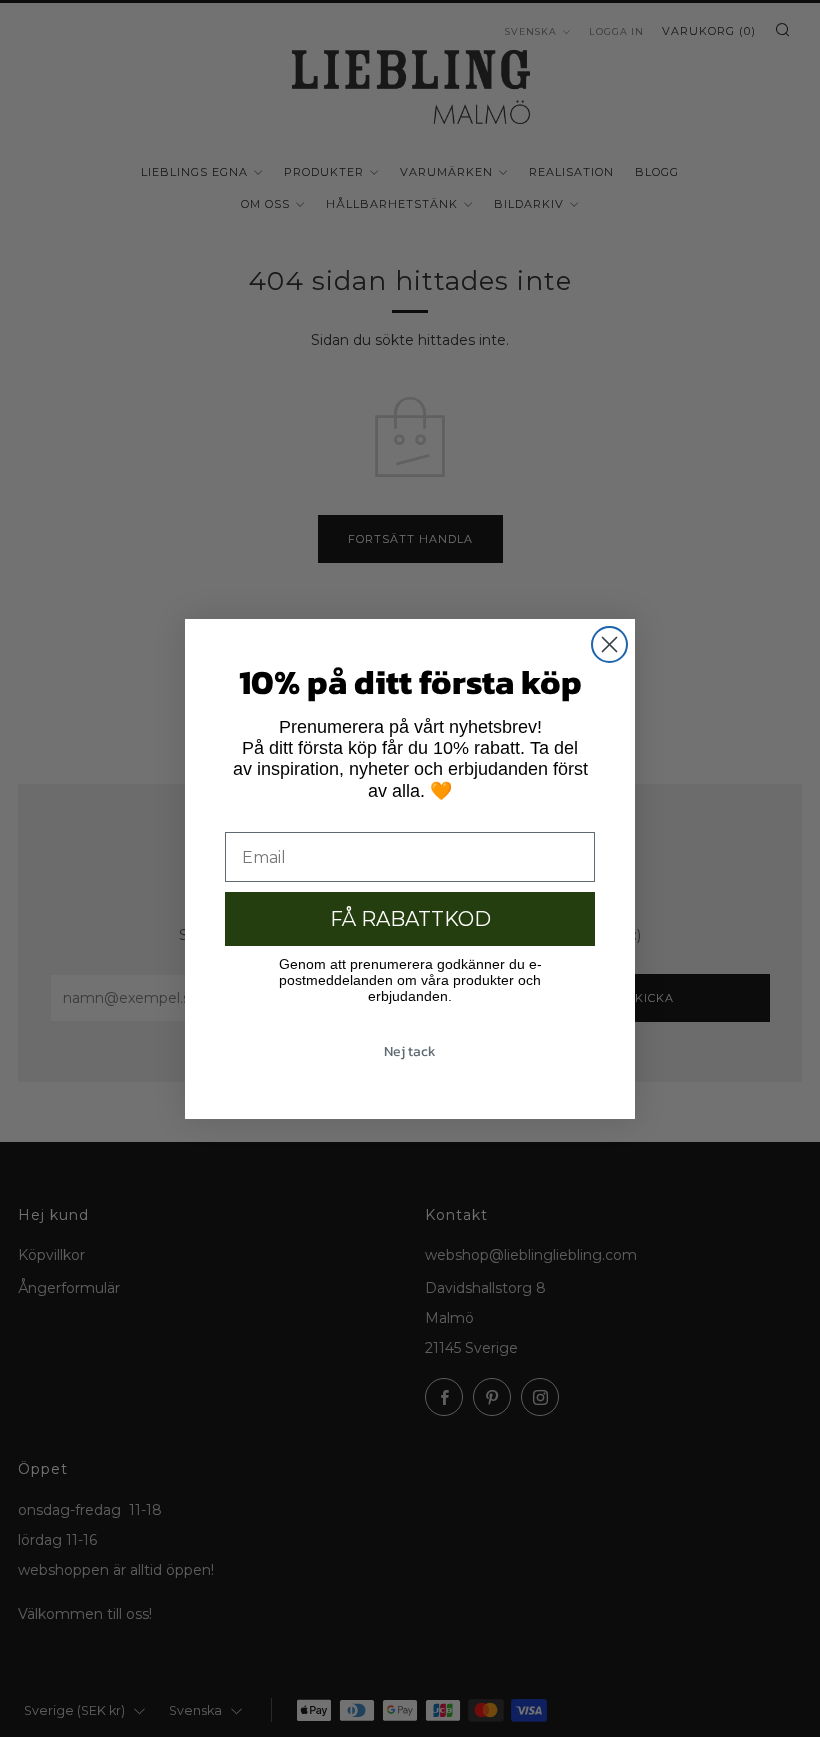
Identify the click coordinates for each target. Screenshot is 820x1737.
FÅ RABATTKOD (410, 919)
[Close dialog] (609, 644)
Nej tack (410, 1051)
